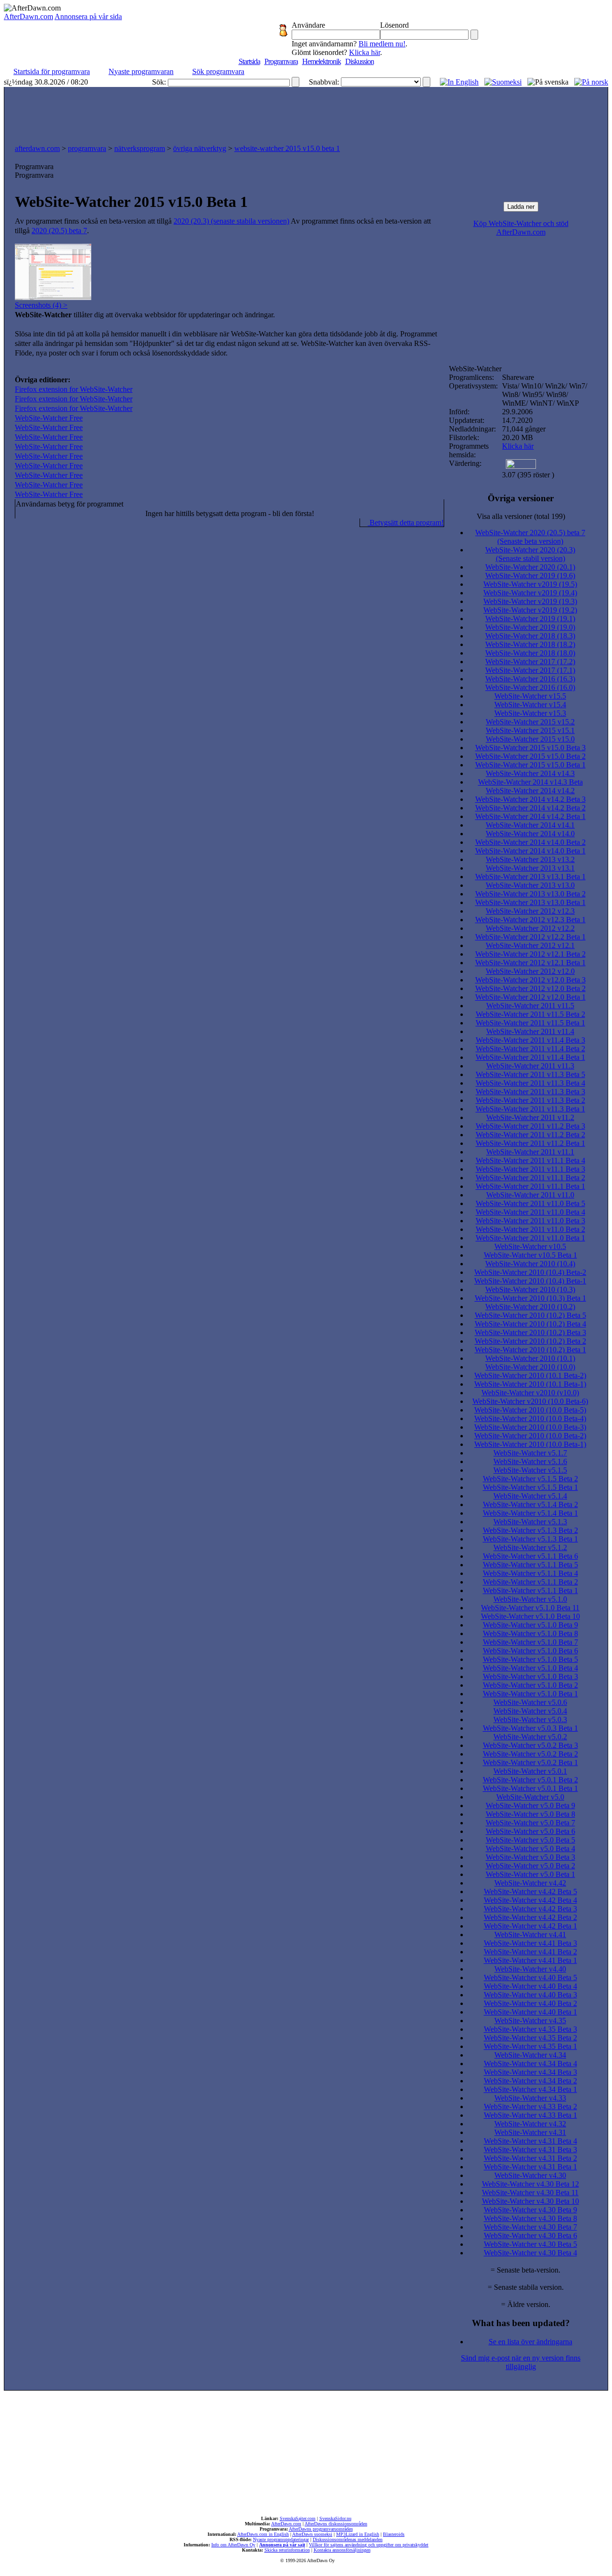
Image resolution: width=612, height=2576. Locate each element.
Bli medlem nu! (382, 44)
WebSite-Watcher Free (49, 418)
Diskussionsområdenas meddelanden (348, 2539)
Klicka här (365, 52)
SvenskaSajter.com (298, 2518)
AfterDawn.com (28, 16)
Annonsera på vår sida (88, 16)
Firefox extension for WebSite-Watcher (74, 389)
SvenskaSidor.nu (335, 2518)
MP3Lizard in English (358, 2534)
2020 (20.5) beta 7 (59, 231)
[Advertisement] (306, 113)
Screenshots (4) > (41, 305)
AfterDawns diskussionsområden (336, 2524)
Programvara (281, 61)
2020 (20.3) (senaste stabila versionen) (231, 221)
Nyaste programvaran (141, 71)
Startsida (249, 61)
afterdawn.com (37, 148)
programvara (87, 148)
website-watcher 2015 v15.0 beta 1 (287, 148)
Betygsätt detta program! (406, 523)
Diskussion (360, 61)
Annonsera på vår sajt (282, 2545)
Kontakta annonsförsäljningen (342, 2550)
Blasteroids (394, 2534)
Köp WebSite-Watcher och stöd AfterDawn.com (521, 228)
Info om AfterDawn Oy (233, 2545)
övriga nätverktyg (200, 148)
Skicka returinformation (287, 2550)
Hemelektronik (322, 61)
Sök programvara (218, 71)
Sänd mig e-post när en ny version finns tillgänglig (521, 2362)
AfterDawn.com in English (263, 2534)
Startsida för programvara (52, 71)
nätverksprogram (140, 148)
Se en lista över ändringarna (530, 2342)
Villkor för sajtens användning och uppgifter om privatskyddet (369, 2545)
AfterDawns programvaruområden (321, 2529)
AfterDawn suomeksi (312, 2534)
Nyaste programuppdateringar (281, 2539)
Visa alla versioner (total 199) (521, 516)
